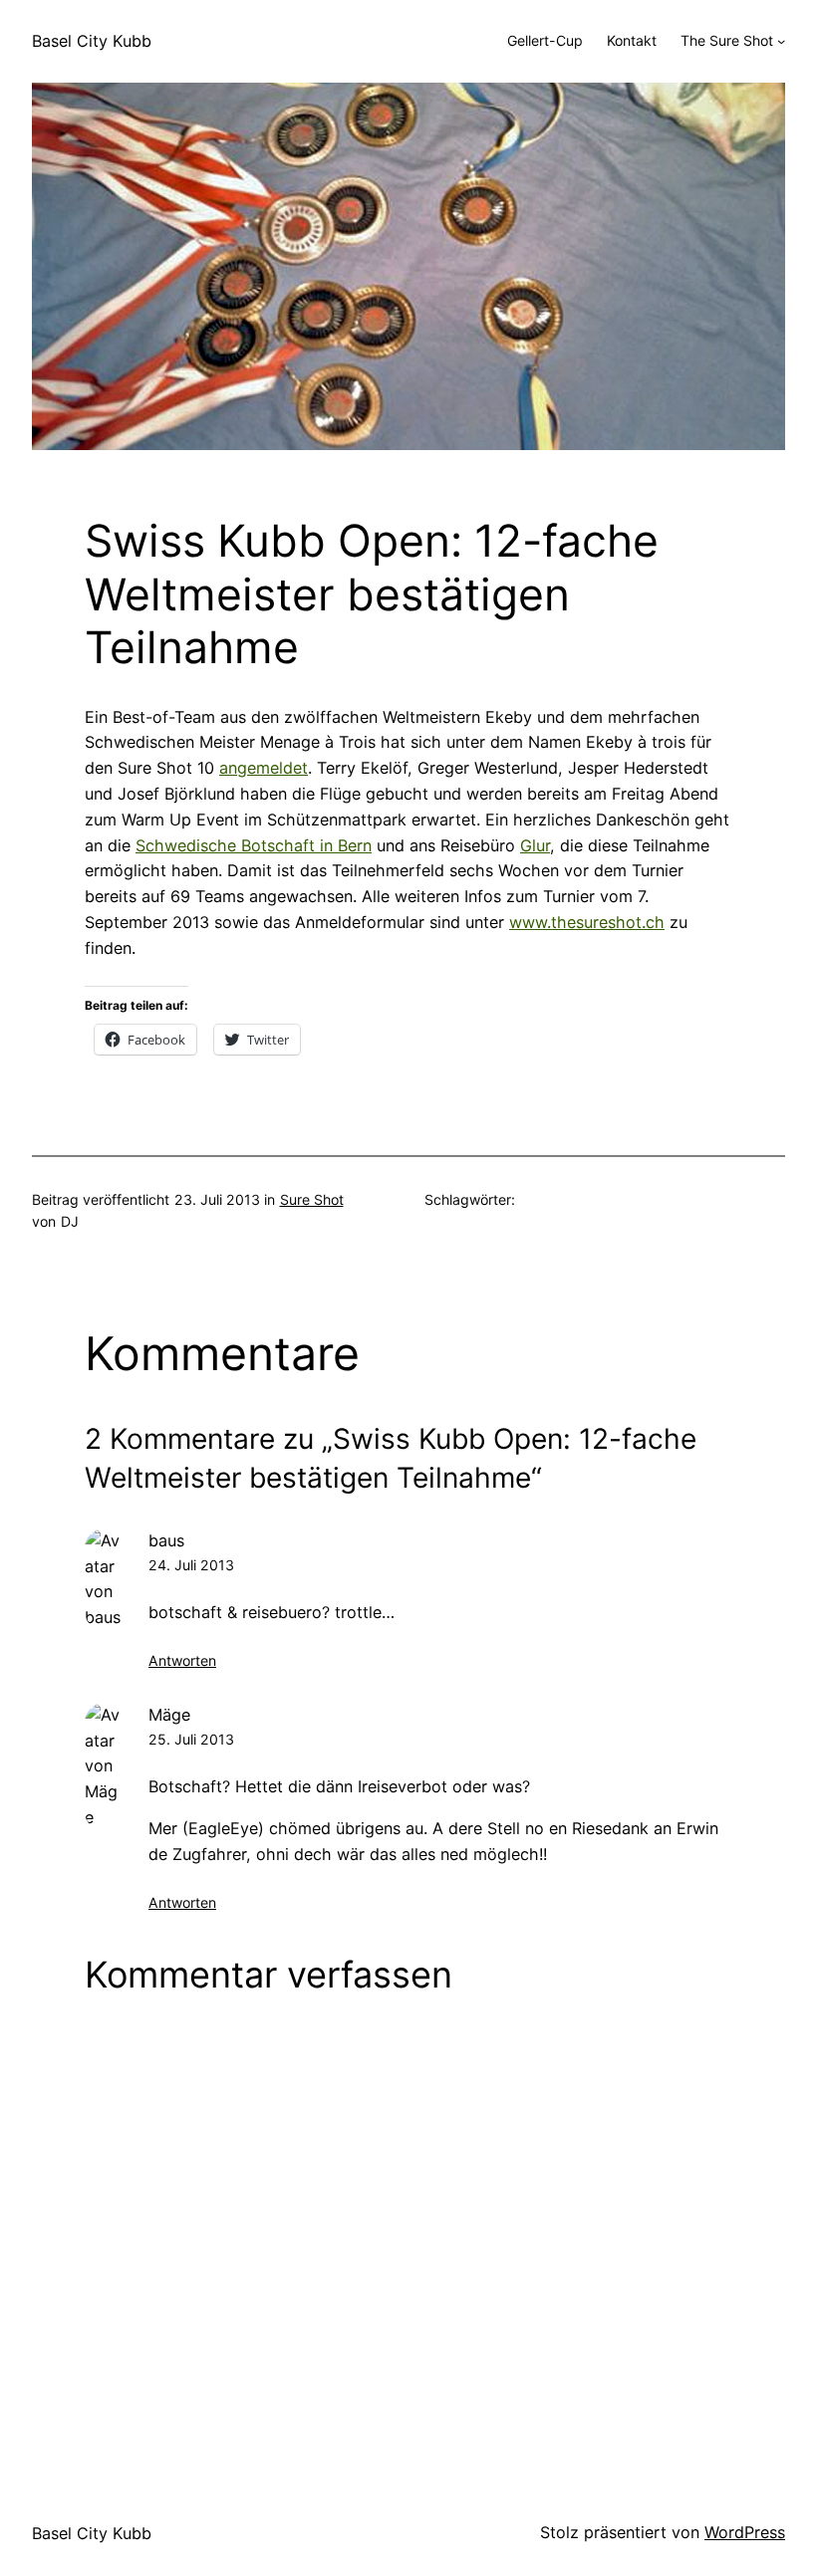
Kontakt (632, 40)
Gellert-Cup (545, 40)
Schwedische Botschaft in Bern (254, 845)
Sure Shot (312, 1199)
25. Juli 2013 (191, 1739)
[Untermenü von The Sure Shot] (781, 41)
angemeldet (264, 768)
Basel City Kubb (92, 41)
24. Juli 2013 (191, 1565)
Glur (535, 845)
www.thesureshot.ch (587, 922)
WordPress (745, 2532)
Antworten (182, 1660)
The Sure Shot (727, 40)
